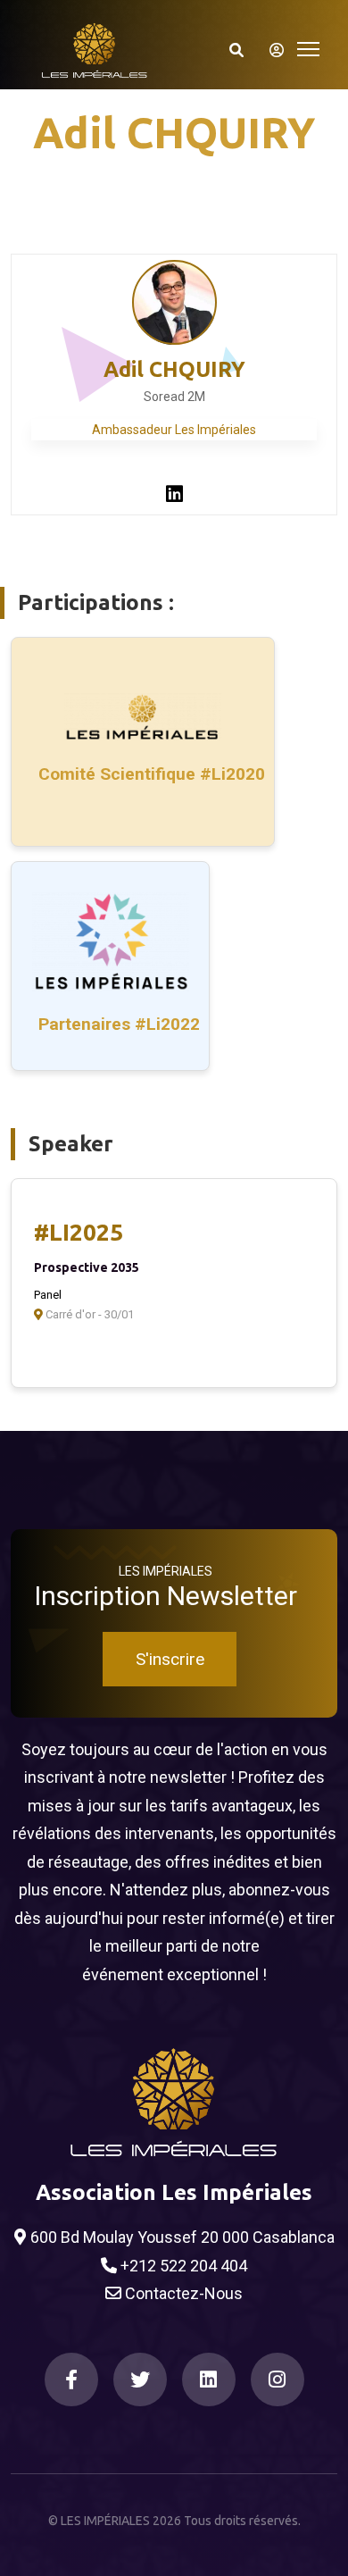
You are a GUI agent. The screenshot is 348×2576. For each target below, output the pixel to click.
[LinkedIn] (209, 2379)
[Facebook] (71, 2379)
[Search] (236, 50)
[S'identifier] (271, 50)
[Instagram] (278, 2379)
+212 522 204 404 (182, 2266)
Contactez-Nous (182, 2293)
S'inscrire (170, 1659)
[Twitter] (140, 2379)
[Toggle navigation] (308, 47)
